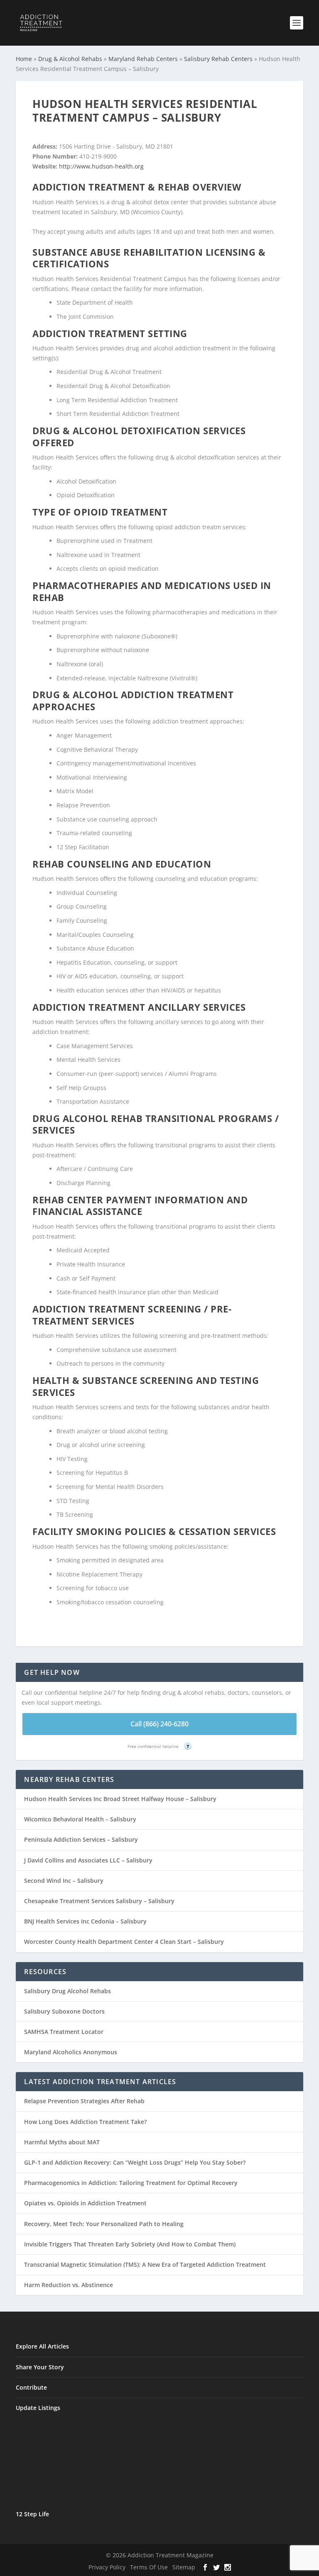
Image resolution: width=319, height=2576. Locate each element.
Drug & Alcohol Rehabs (70, 59)
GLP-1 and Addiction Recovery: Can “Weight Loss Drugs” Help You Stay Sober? (135, 2162)
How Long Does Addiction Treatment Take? (85, 2122)
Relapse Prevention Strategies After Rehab (84, 2101)
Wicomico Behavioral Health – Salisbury (80, 1819)
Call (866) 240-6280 (159, 1724)
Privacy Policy (107, 2567)
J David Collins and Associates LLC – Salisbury (88, 1860)
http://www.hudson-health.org (101, 166)
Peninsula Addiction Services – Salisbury (81, 1839)
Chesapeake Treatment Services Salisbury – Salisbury (99, 1901)
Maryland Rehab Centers (143, 59)
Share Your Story (40, 2367)
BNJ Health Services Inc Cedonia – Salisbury (85, 1921)
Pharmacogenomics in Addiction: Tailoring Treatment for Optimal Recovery (131, 2183)
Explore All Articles (42, 2346)
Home (24, 59)
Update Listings (38, 2408)
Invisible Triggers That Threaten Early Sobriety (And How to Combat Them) (130, 2244)
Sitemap (184, 2567)
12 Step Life (32, 2514)
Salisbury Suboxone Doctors (64, 2011)
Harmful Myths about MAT (62, 2142)
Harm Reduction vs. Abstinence (69, 2285)
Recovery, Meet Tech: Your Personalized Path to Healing (104, 2224)
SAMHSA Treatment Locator (64, 2032)
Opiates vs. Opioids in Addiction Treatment (85, 2203)
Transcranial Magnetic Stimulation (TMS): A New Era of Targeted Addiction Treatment (145, 2264)
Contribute (31, 2387)
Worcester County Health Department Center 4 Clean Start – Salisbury (124, 1942)
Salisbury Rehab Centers (218, 59)
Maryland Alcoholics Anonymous (71, 2052)
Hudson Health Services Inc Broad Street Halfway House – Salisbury (120, 1799)
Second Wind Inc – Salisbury (64, 1881)
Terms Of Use (149, 2567)
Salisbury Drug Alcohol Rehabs (67, 1991)
